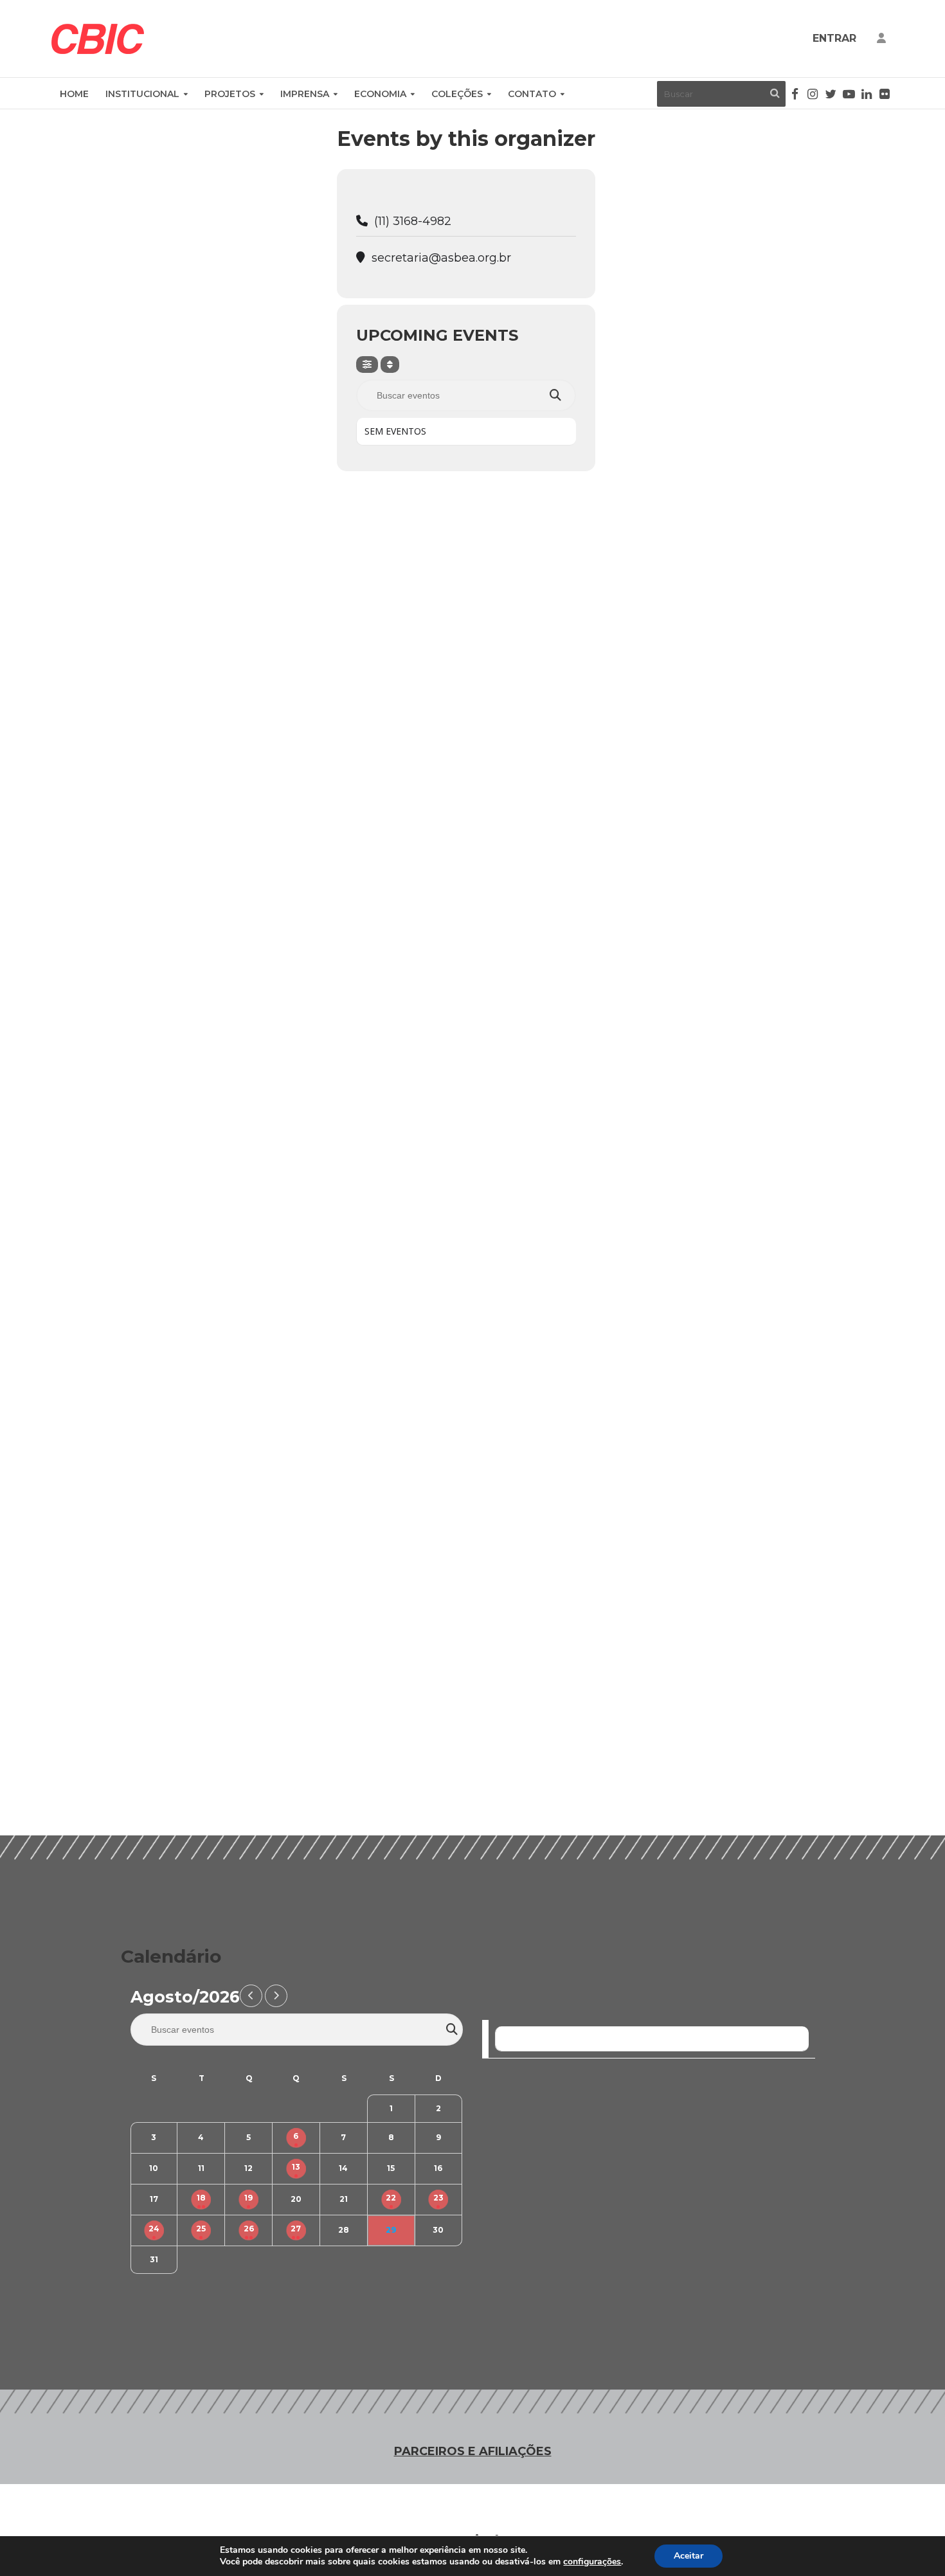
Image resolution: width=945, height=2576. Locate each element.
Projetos (230, 94)
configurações (592, 2562)
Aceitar (688, 2556)
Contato (532, 94)
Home (74, 94)
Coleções (457, 94)
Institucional (142, 94)
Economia (380, 94)
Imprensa (305, 94)
